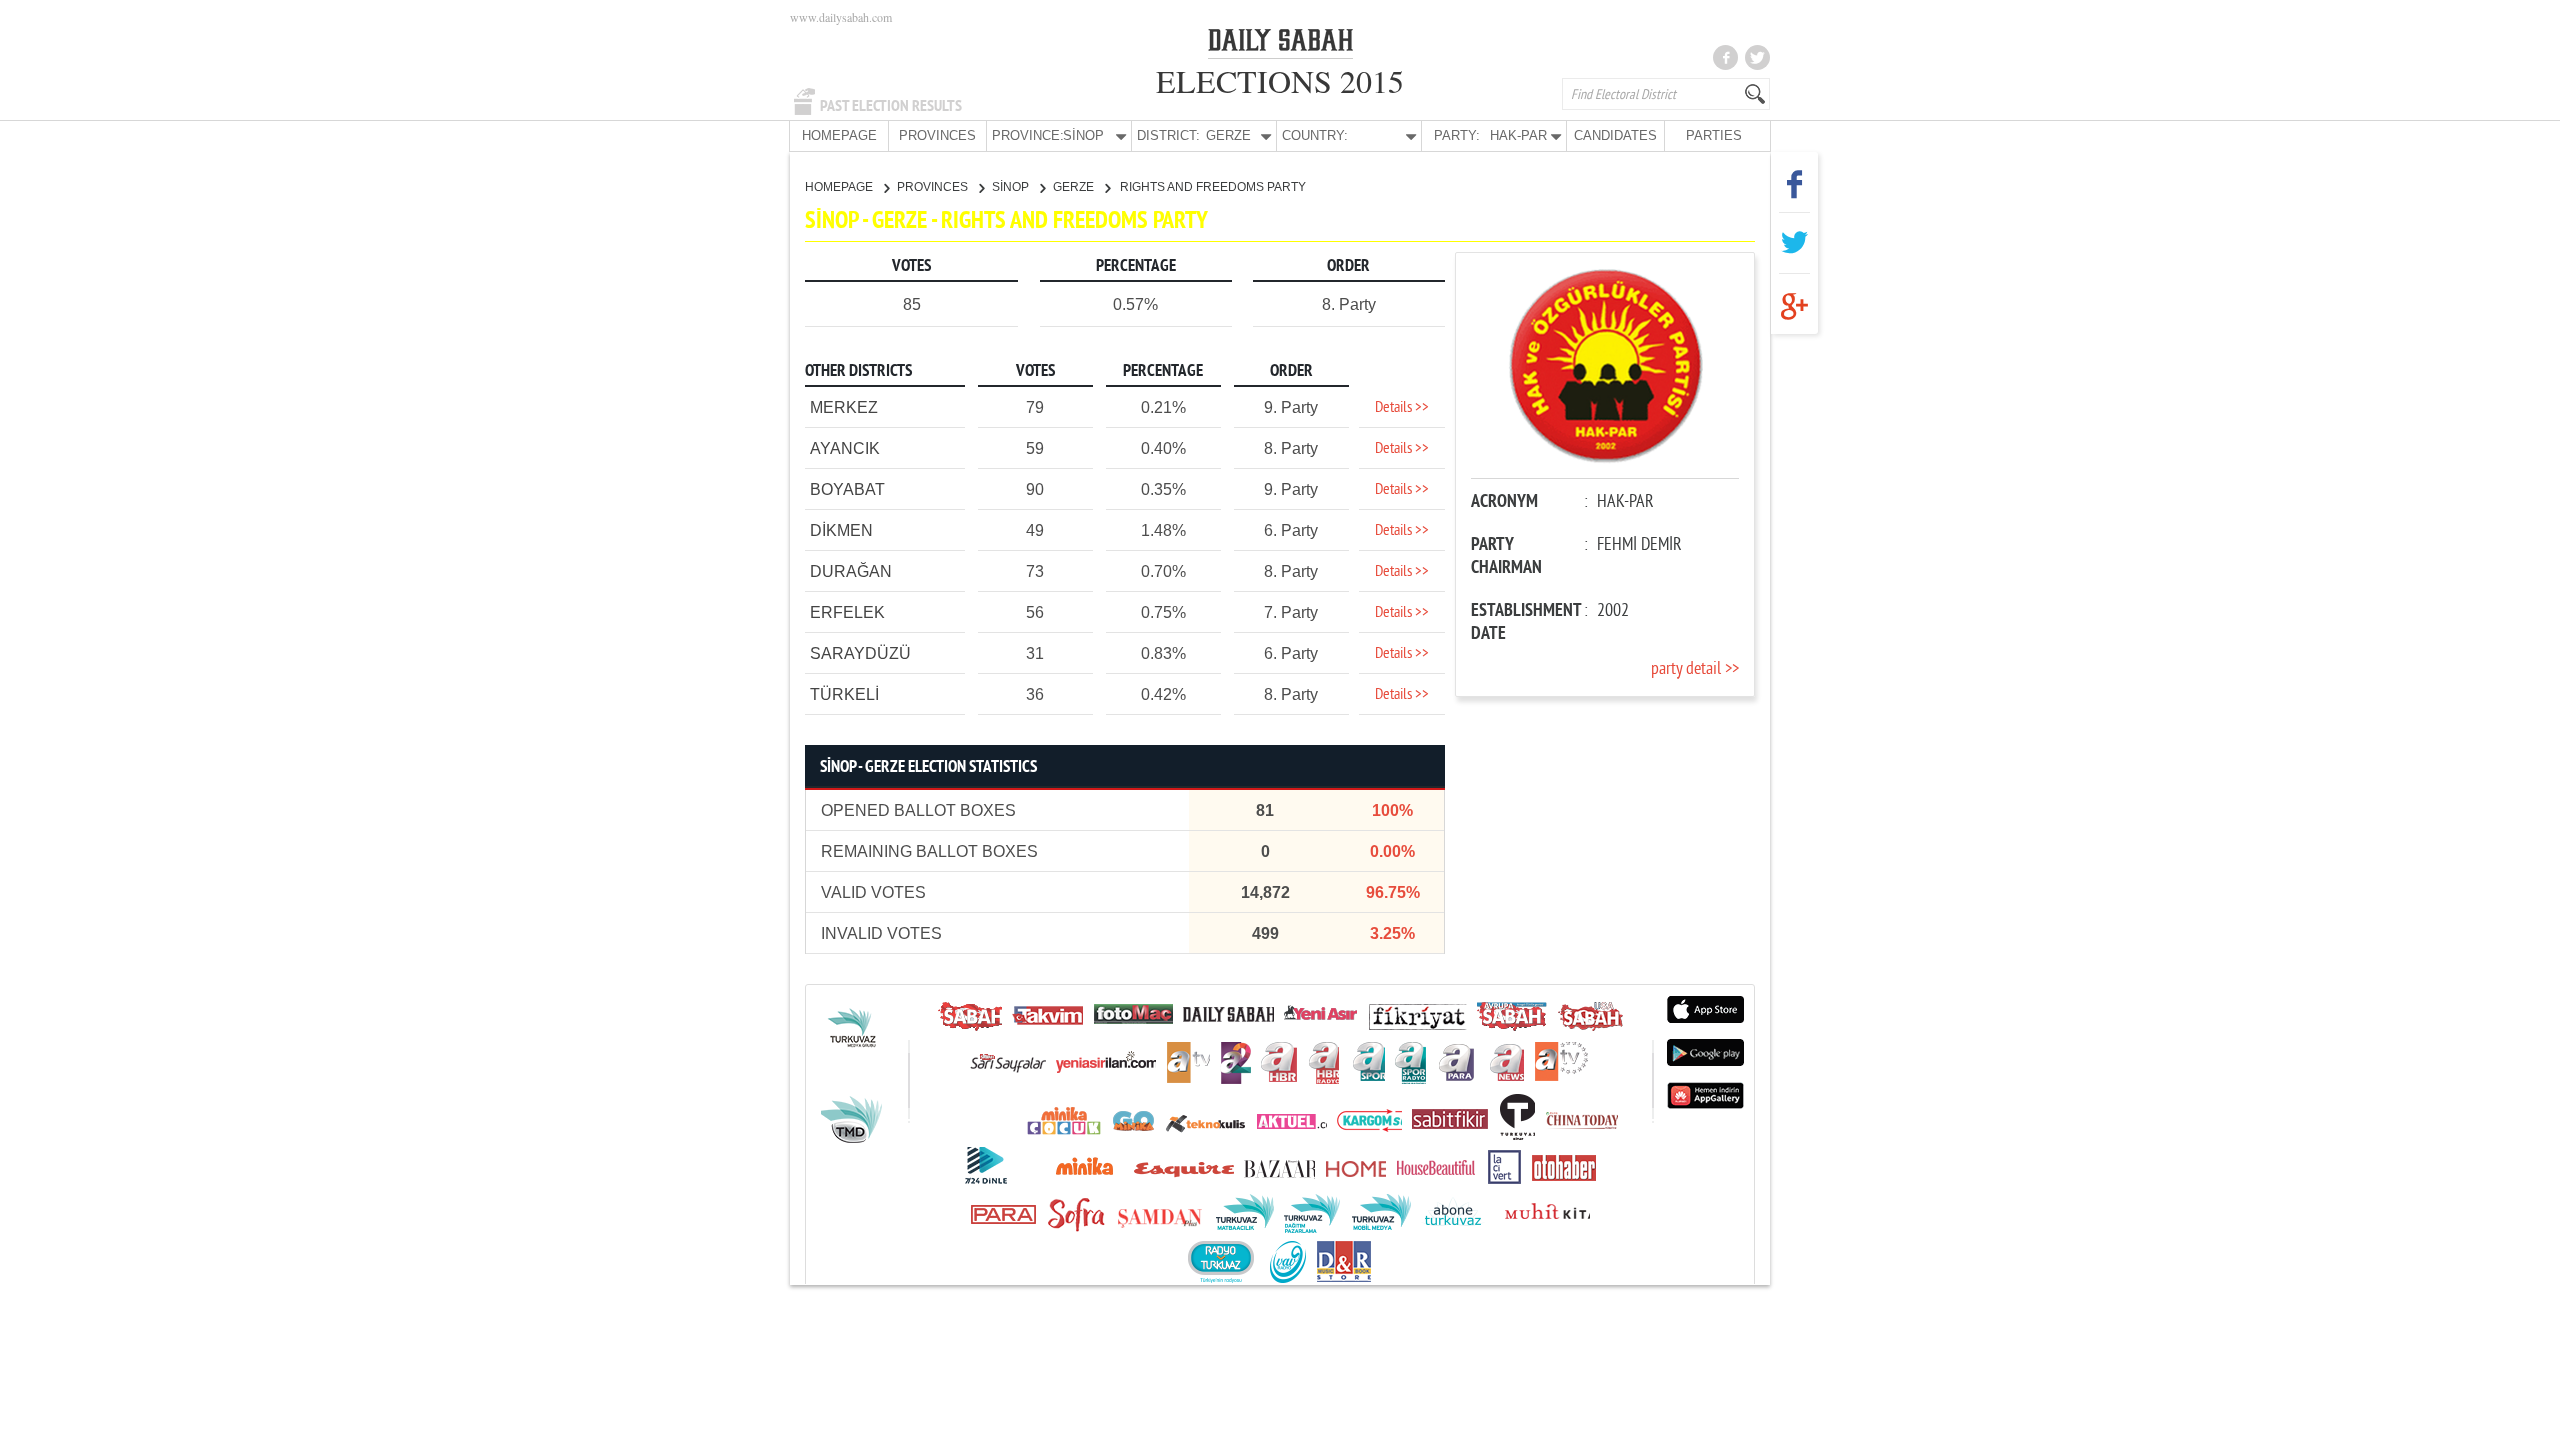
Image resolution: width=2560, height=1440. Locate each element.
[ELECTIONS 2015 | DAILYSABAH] (1280, 44)
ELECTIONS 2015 (1280, 80)
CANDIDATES (1615, 135)
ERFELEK (847, 612)
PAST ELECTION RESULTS (891, 106)
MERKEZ (844, 407)
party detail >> (1695, 669)
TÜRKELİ (844, 694)
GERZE (1075, 187)
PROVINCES (937, 135)
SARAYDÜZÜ (860, 653)
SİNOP (1012, 187)
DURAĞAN (851, 571)
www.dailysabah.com (841, 17)
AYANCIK (845, 448)
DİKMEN (841, 530)
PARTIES (1714, 135)
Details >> (1402, 408)
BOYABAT (847, 489)
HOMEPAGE (839, 135)
